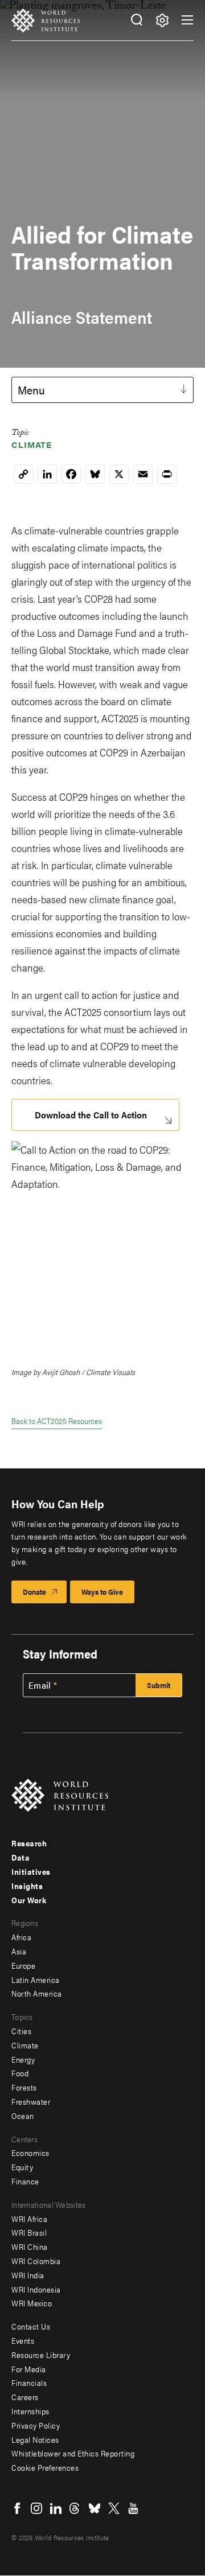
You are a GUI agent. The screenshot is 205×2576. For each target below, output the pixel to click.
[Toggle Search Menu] (136, 20)
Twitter (114, 2508)
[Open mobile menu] (187, 20)
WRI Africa (29, 2219)
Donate (34, 1592)
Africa (21, 1937)
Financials (29, 2382)
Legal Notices (35, 2439)
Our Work (29, 1900)
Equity (22, 2167)
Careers (25, 2397)
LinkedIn (56, 2508)
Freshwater (31, 2101)
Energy (23, 2059)
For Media (29, 2369)
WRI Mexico (32, 2303)
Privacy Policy (36, 2425)
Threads (75, 2508)
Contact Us (31, 2326)
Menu (31, 390)
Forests (24, 2087)
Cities (21, 2031)
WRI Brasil (29, 2232)
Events (23, 2340)
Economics (30, 2153)
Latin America (36, 1980)
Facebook (17, 2508)
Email (40, 1685)
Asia (19, 1951)
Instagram (36, 2508)
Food (20, 2073)
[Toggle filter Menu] (162, 20)
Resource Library (41, 2355)
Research (29, 1843)
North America (37, 1993)
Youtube (133, 2508)
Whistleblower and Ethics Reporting (73, 2453)
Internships (30, 2411)
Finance (25, 2181)
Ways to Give (102, 1592)
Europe (23, 1965)
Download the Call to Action (91, 1115)
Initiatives (31, 1871)
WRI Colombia (36, 2261)
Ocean (23, 2116)
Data (20, 1857)
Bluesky (95, 2508)
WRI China (30, 2246)
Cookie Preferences (45, 2467)
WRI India (28, 2275)
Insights (27, 1886)
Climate (32, 444)
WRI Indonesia (36, 2289)
